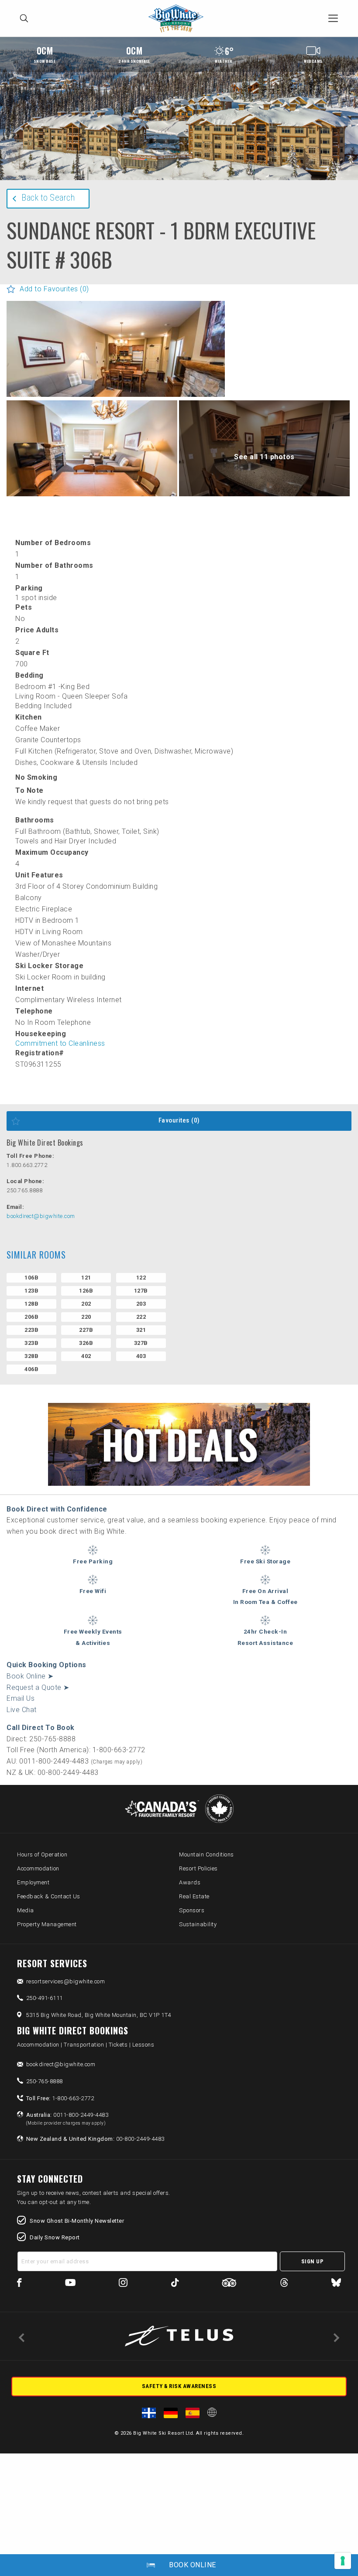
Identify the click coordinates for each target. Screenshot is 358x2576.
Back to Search (48, 198)
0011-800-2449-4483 (67, 2119)
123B (31, 1291)
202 (86, 1304)
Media (26, 1910)
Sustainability (198, 1924)
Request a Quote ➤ (38, 1687)
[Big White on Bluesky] (336, 2284)
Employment (33, 1882)
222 (141, 1317)
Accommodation (38, 1868)
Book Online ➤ (30, 1676)
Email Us (21, 1698)
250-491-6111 (45, 1998)
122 (141, 1278)
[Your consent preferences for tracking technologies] (343, 2561)
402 (86, 1356)
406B (31, 1369)
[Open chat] (334, 2552)
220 (86, 1317)
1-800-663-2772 (60, 2098)
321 (141, 1330)
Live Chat (22, 1710)
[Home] (178, 19)
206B (31, 1317)
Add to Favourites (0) (54, 289)
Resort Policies (198, 1868)
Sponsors (192, 1910)
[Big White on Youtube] (70, 2284)
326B (86, 1343)
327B (141, 1343)
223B (31, 1330)
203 (141, 1304)
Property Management (47, 1924)
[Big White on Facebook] (19, 2284)
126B (86, 1291)
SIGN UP (313, 2261)
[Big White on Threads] (284, 2284)
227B (86, 1330)
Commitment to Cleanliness (60, 1043)
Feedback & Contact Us (49, 1896)
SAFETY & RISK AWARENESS (179, 2386)
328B (31, 1356)
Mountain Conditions (207, 1854)
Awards (190, 1882)
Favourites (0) (179, 1120)
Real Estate (194, 1896)
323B (31, 1343)
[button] (116, 373)
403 (141, 1356)
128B (31, 1304)
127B (141, 1291)
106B (31, 1278)
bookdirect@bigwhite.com (41, 1216)
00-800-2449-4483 (95, 2139)
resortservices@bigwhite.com (66, 1981)
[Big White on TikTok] (175, 2284)
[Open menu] (333, 18)
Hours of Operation (42, 1854)
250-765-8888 (45, 2081)
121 (86, 1278)
